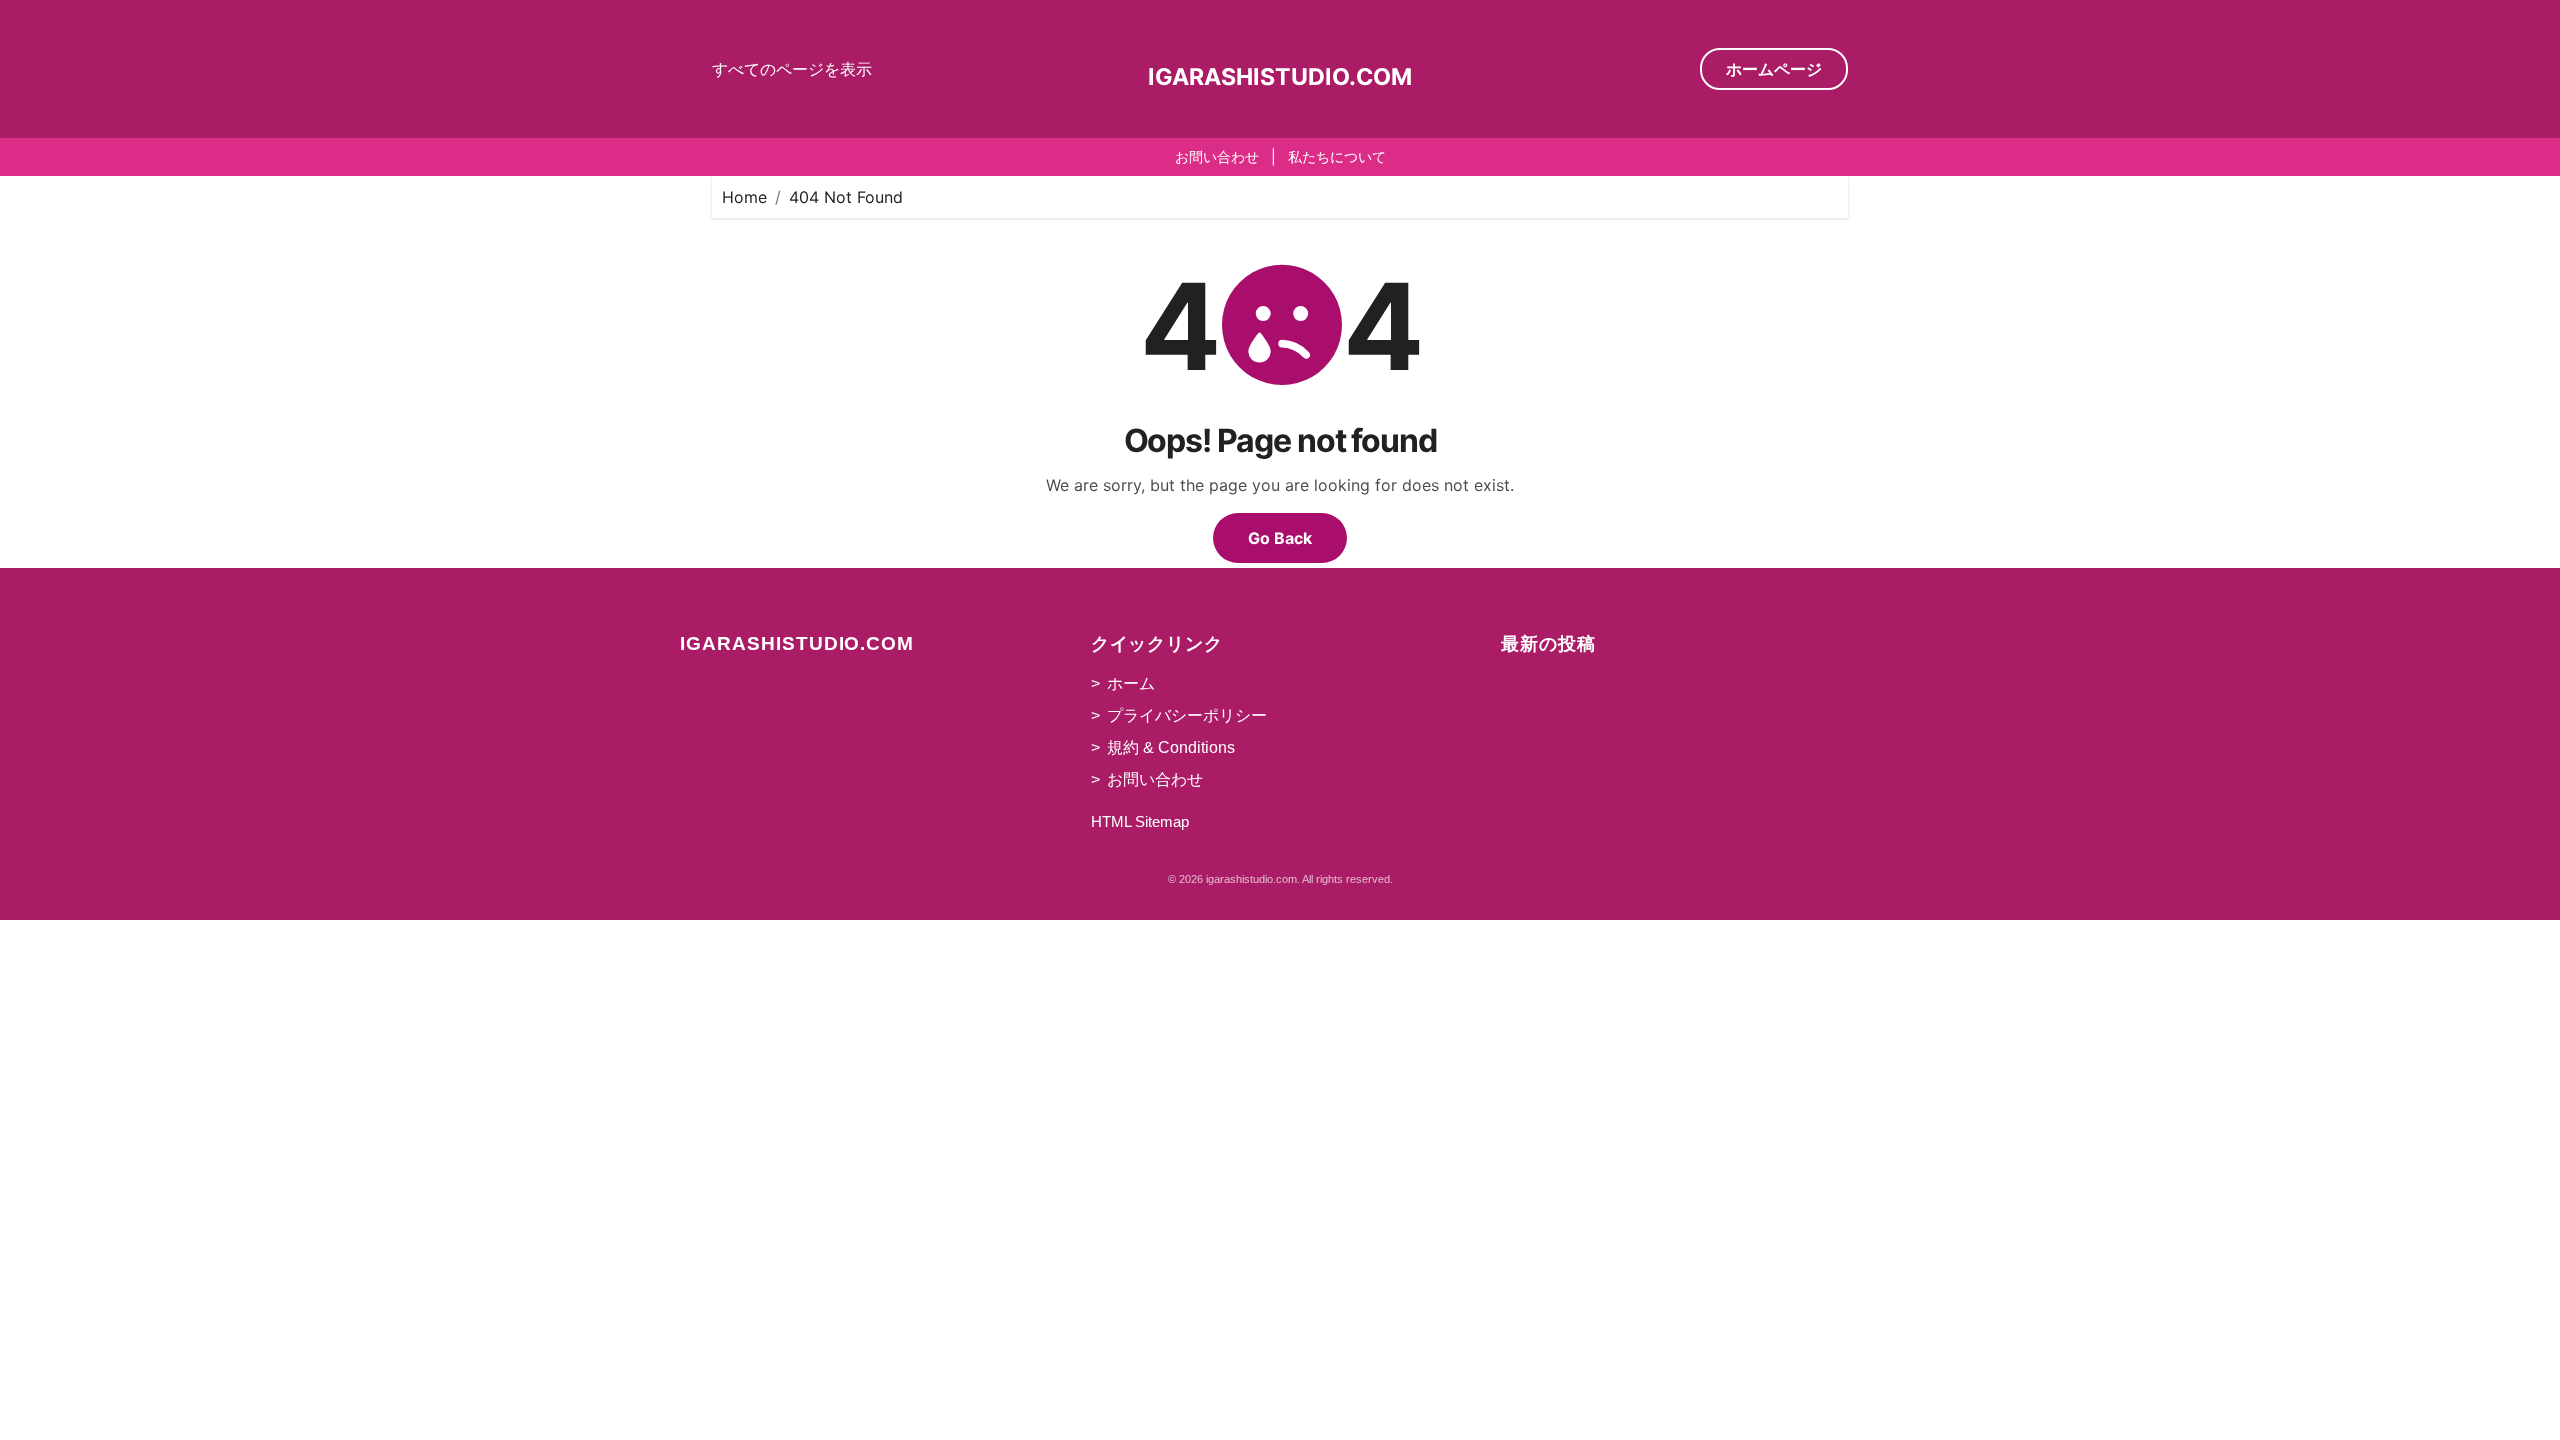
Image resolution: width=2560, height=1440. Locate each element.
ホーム (1131, 683)
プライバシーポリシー (1187, 715)
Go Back (1280, 538)
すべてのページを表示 (792, 69)
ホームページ (1774, 69)
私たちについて (1337, 156)
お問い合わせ (1217, 156)
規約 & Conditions (1171, 747)
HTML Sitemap (1140, 821)
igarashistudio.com (1280, 77)
